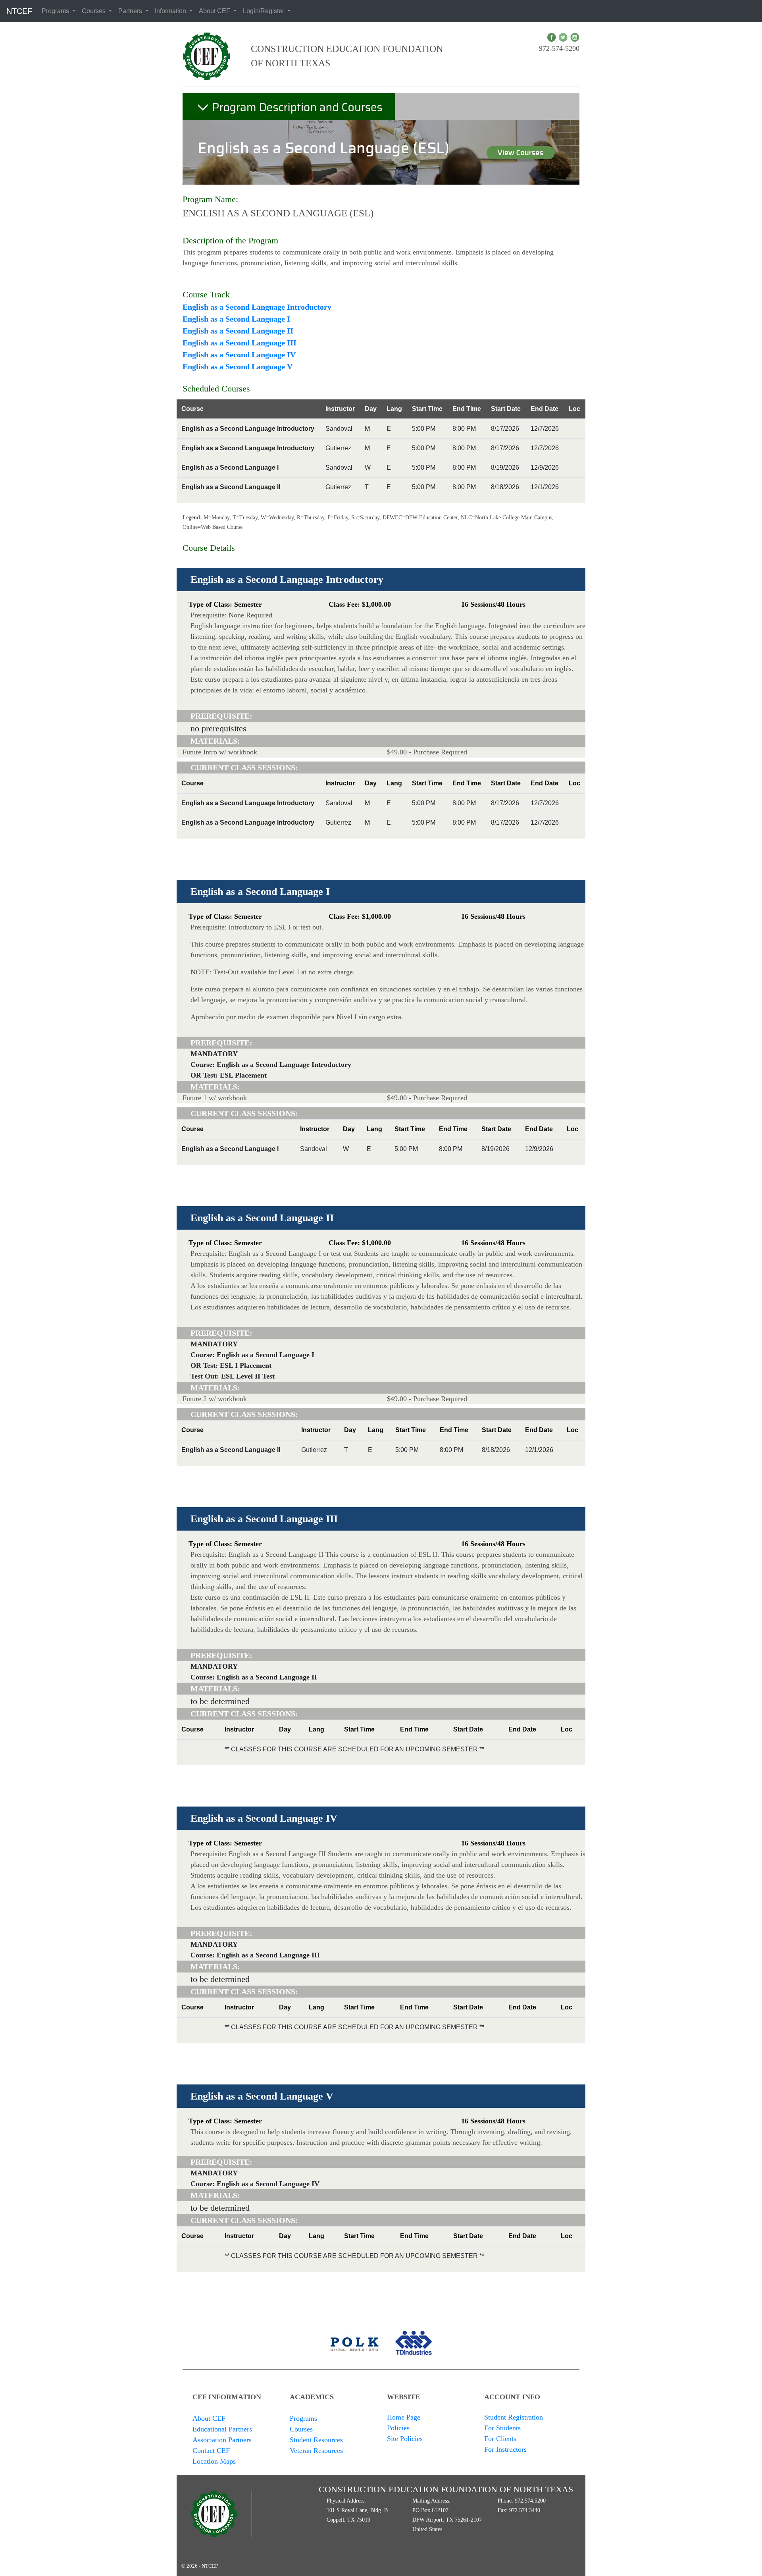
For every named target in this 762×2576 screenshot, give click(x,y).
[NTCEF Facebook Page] (551, 37)
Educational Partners (222, 2429)
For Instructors (505, 2449)
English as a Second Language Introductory (257, 307)
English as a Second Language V (238, 366)
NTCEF (19, 11)
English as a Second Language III (240, 343)
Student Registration (514, 2417)
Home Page (404, 2417)
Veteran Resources (316, 2451)
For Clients (500, 2439)
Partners (131, 11)
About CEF (215, 11)
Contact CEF (211, 2451)
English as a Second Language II (238, 331)
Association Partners (222, 2440)
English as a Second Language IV (239, 355)
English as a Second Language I (236, 319)
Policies (398, 2428)
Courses (94, 11)
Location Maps (214, 2461)
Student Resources (316, 2440)
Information (171, 11)
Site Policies (405, 2439)
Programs (56, 11)
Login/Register (264, 11)
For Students (502, 2428)
